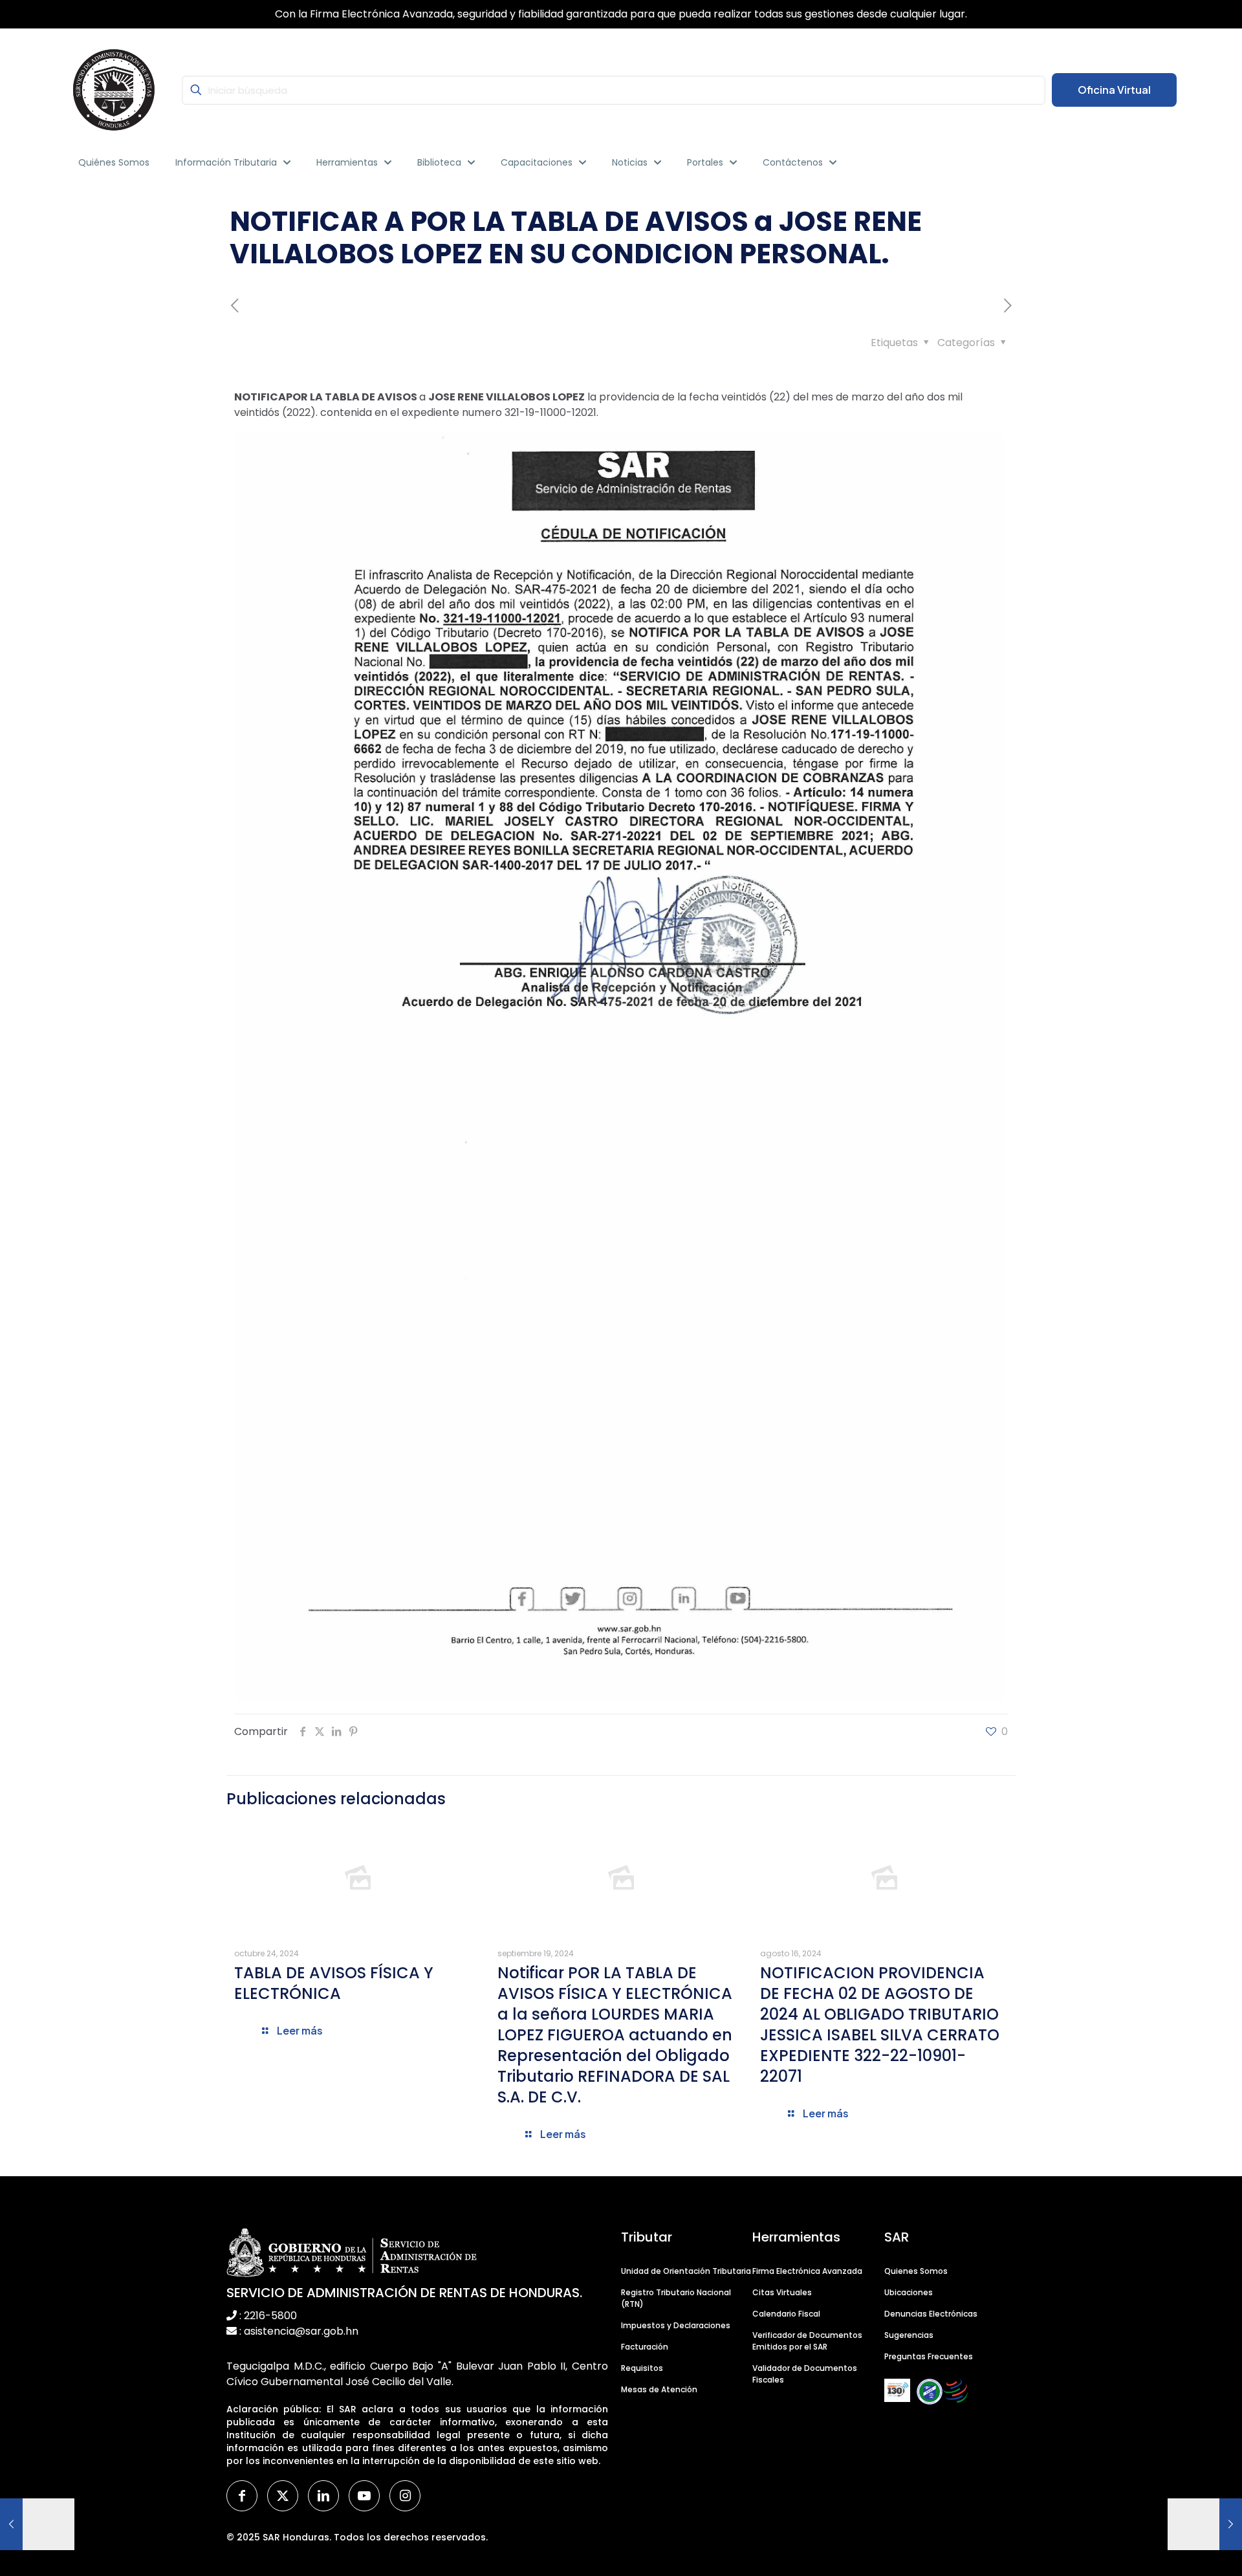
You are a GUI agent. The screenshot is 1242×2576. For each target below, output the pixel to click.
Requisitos (642, 2368)
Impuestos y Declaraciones (676, 2325)
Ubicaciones (909, 2292)
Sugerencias (909, 2335)
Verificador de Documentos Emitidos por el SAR (807, 2341)
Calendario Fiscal (786, 2314)
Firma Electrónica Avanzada (807, 2271)
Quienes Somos (916, 2271)
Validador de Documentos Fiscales (805, 2374)
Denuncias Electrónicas (931, 2314)
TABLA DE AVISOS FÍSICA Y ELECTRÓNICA (334, 1983)
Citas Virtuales (782, 2292)
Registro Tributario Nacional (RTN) (676, 2298)
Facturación (645, 2347)
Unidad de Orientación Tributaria (686, 2271)
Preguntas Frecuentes (929, 2356)
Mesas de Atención (659, 2389)
